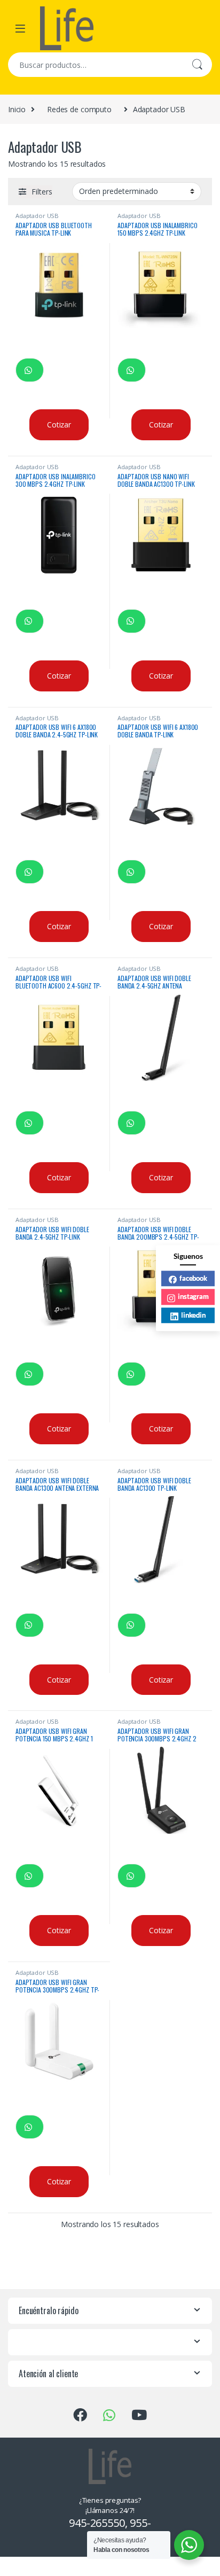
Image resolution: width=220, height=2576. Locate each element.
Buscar (197, 65)
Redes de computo (79, 109)
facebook (193, 1278)
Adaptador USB (37, 216)
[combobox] (95, 65)
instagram (193, 1296)
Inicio (17, 109)
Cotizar (59, 425)
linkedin (193, 1315)
